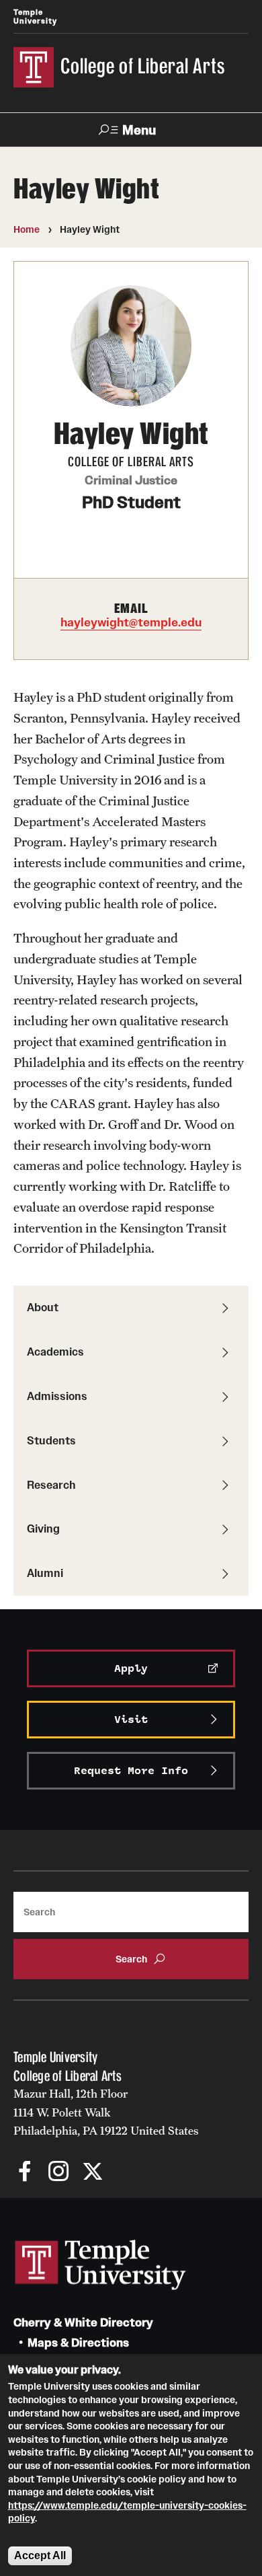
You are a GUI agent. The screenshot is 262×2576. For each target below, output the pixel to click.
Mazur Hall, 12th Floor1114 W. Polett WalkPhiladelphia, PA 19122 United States (106, 2112)
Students (51, 1440)
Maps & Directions (78, 2343)
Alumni (45, 1573)
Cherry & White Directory (83, 2323)
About (43, 1307)
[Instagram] (59, 2173)
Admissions (57, 1396)
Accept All (40, 2555)
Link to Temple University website (101, 2265)
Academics (55, 1352)
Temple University (35, 16)
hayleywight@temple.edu (131, 622)
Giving (43, 1529)
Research (51, 1485)
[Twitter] (92, 2173)
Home (27, 229)
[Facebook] (25, 2173)
